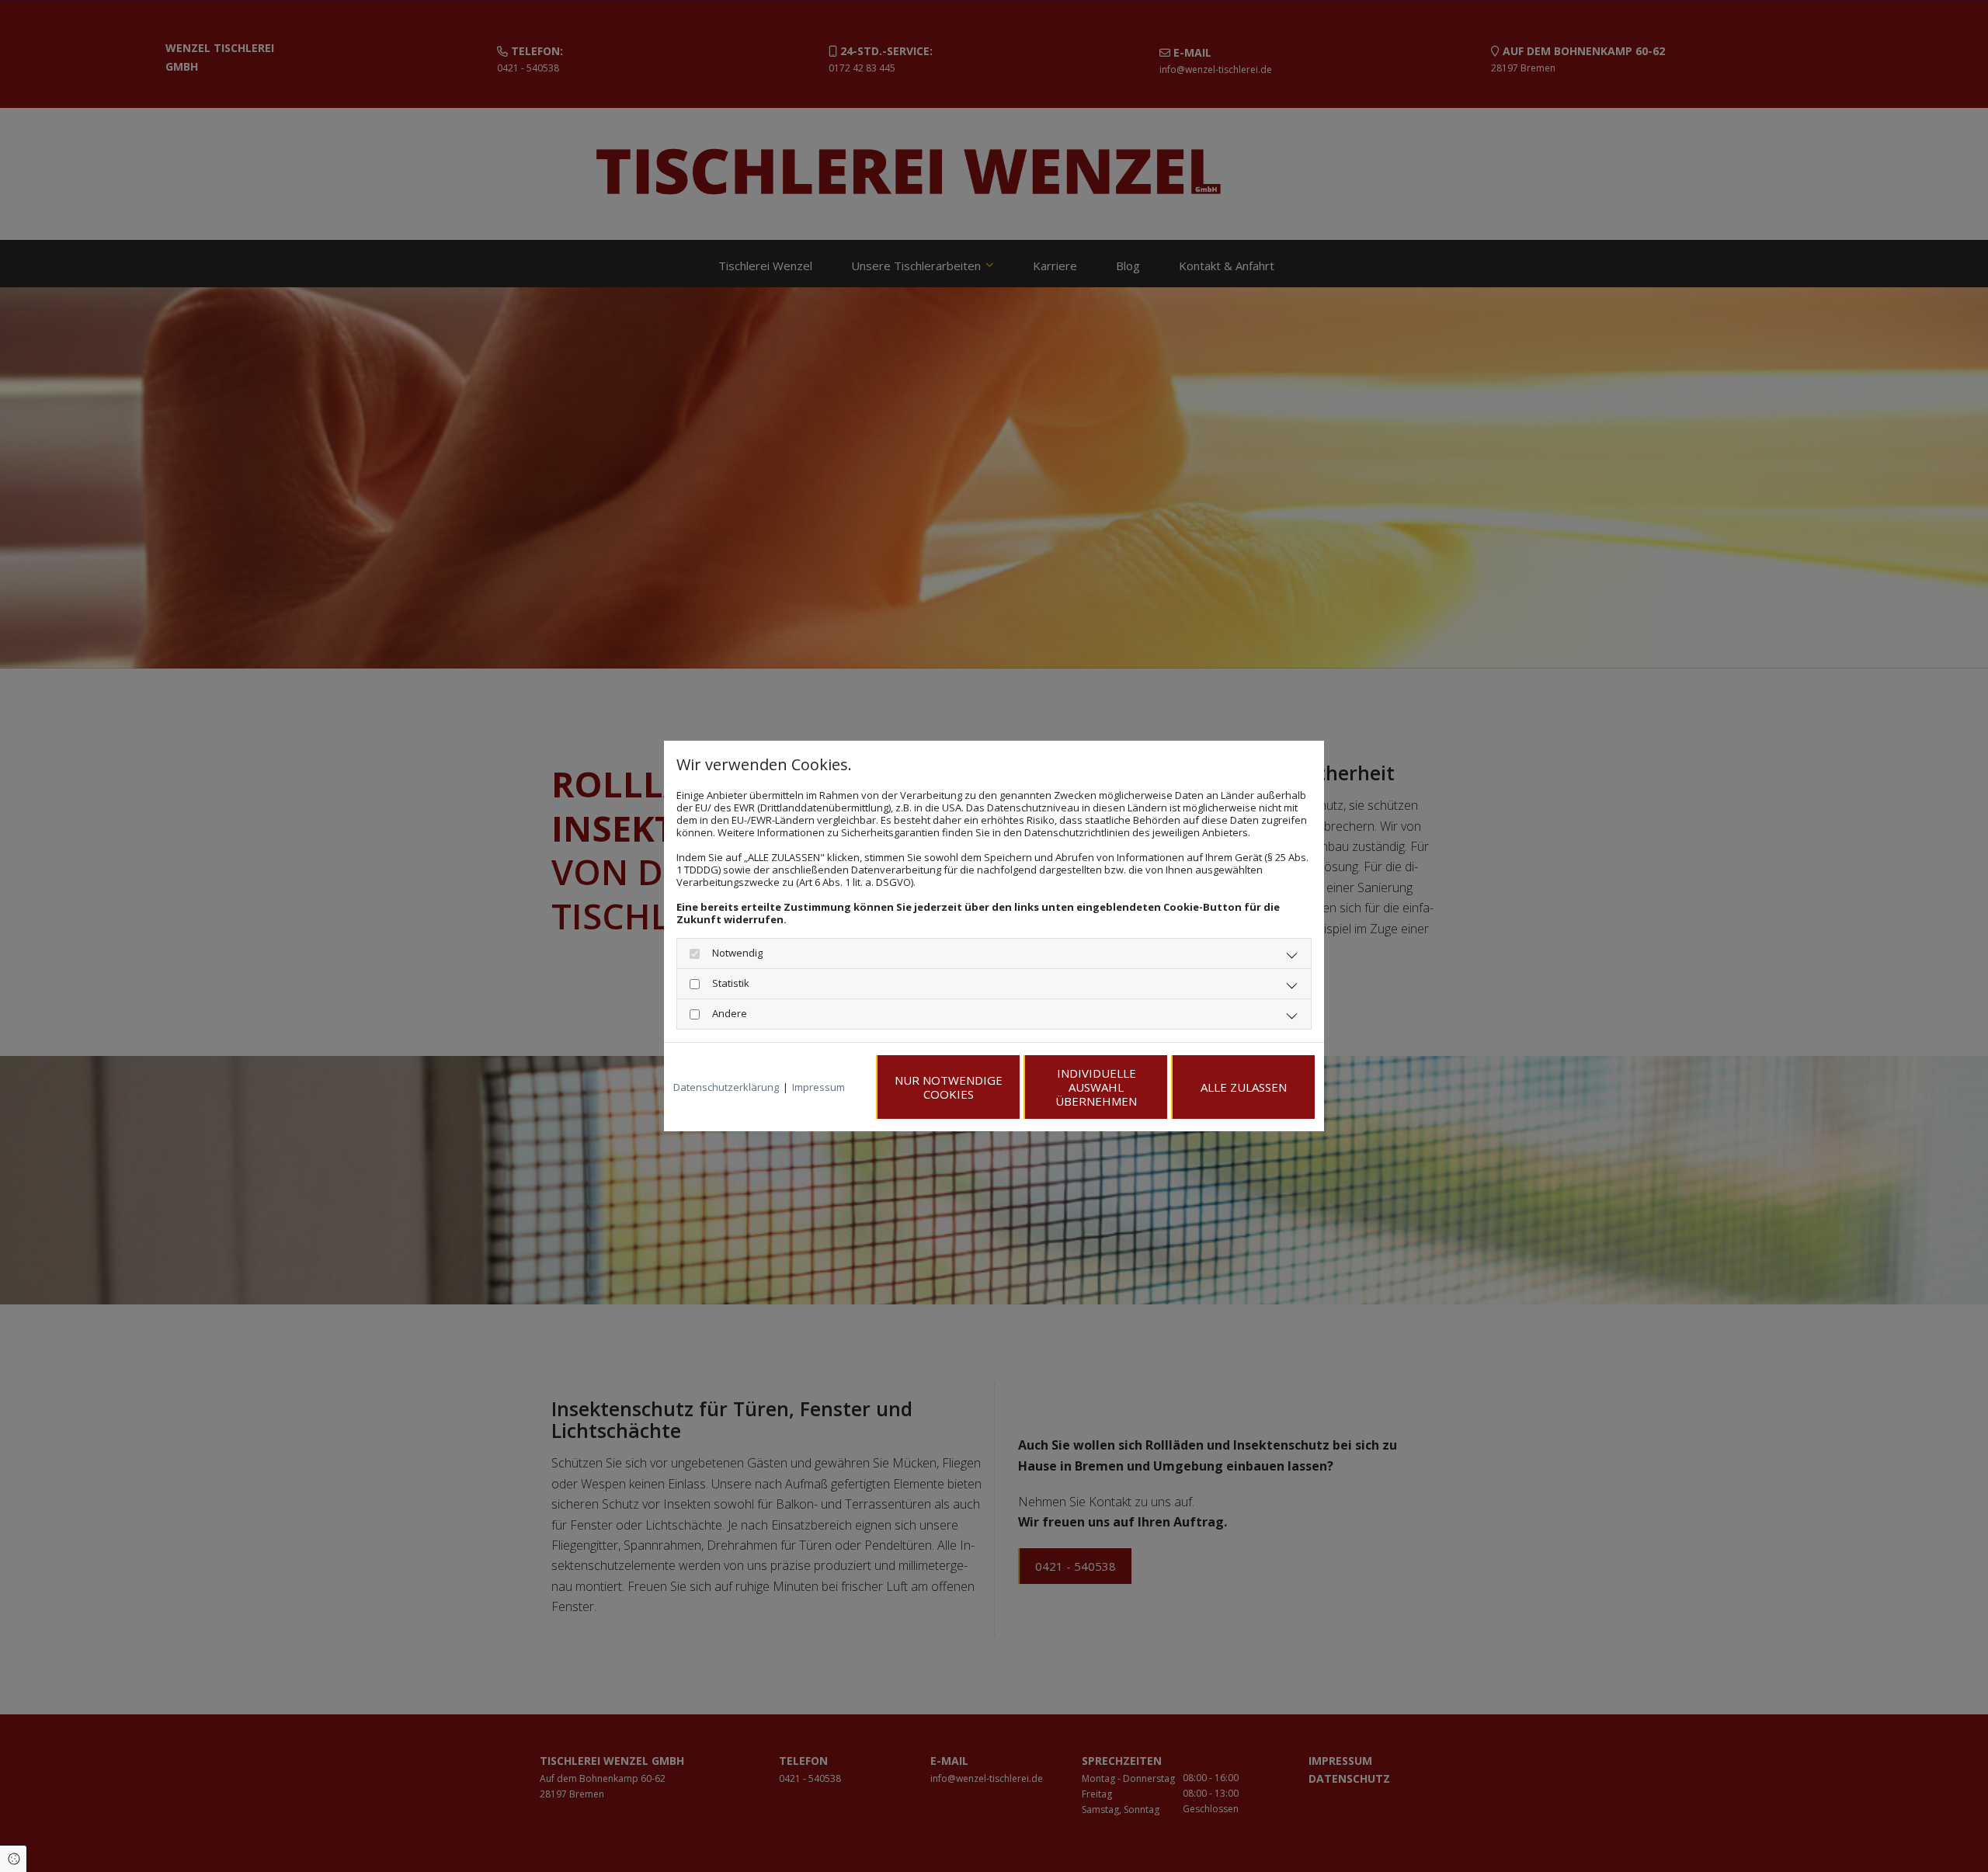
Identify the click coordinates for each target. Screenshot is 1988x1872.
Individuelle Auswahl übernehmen (1096, 1087)
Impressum (818, 1087)
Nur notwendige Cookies (949, 1087)
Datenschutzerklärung (726, 1087)
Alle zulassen (1244, 1087)
